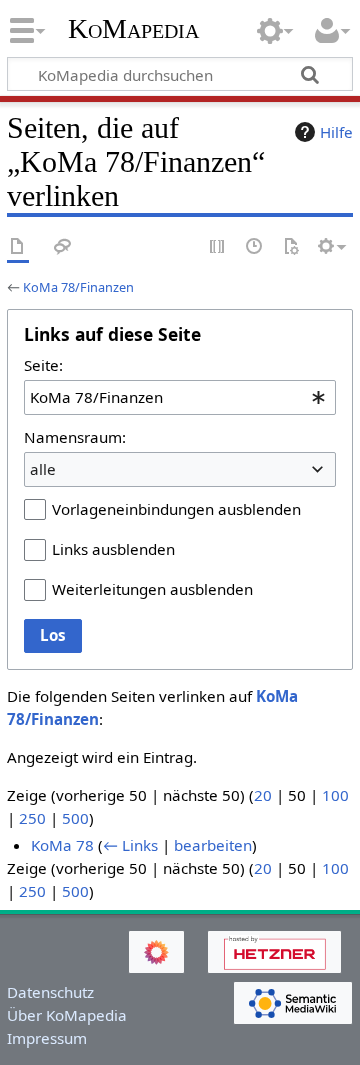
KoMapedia (133, 29)
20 (263, 795)
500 (75, 818)
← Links (130, 845)
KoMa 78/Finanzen (78, 287)
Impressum (47, 1038)
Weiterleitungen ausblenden (152, 589)
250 (32, 818)
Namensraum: (75, 437)
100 (335, 795)
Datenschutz (50, 992)
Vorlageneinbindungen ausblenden (176, 509)
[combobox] (180, 397)
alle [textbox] (43, 469)
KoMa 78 (62, 845)
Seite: (43, 365)
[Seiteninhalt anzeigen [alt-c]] (18, 247)
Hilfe (336, 132)
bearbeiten (213, 845)
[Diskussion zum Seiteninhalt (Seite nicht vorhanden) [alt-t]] (63, 247)
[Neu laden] (291, 247)
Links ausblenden (113, 549)
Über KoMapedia (67, 1015)
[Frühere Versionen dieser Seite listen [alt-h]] (255, 247)
